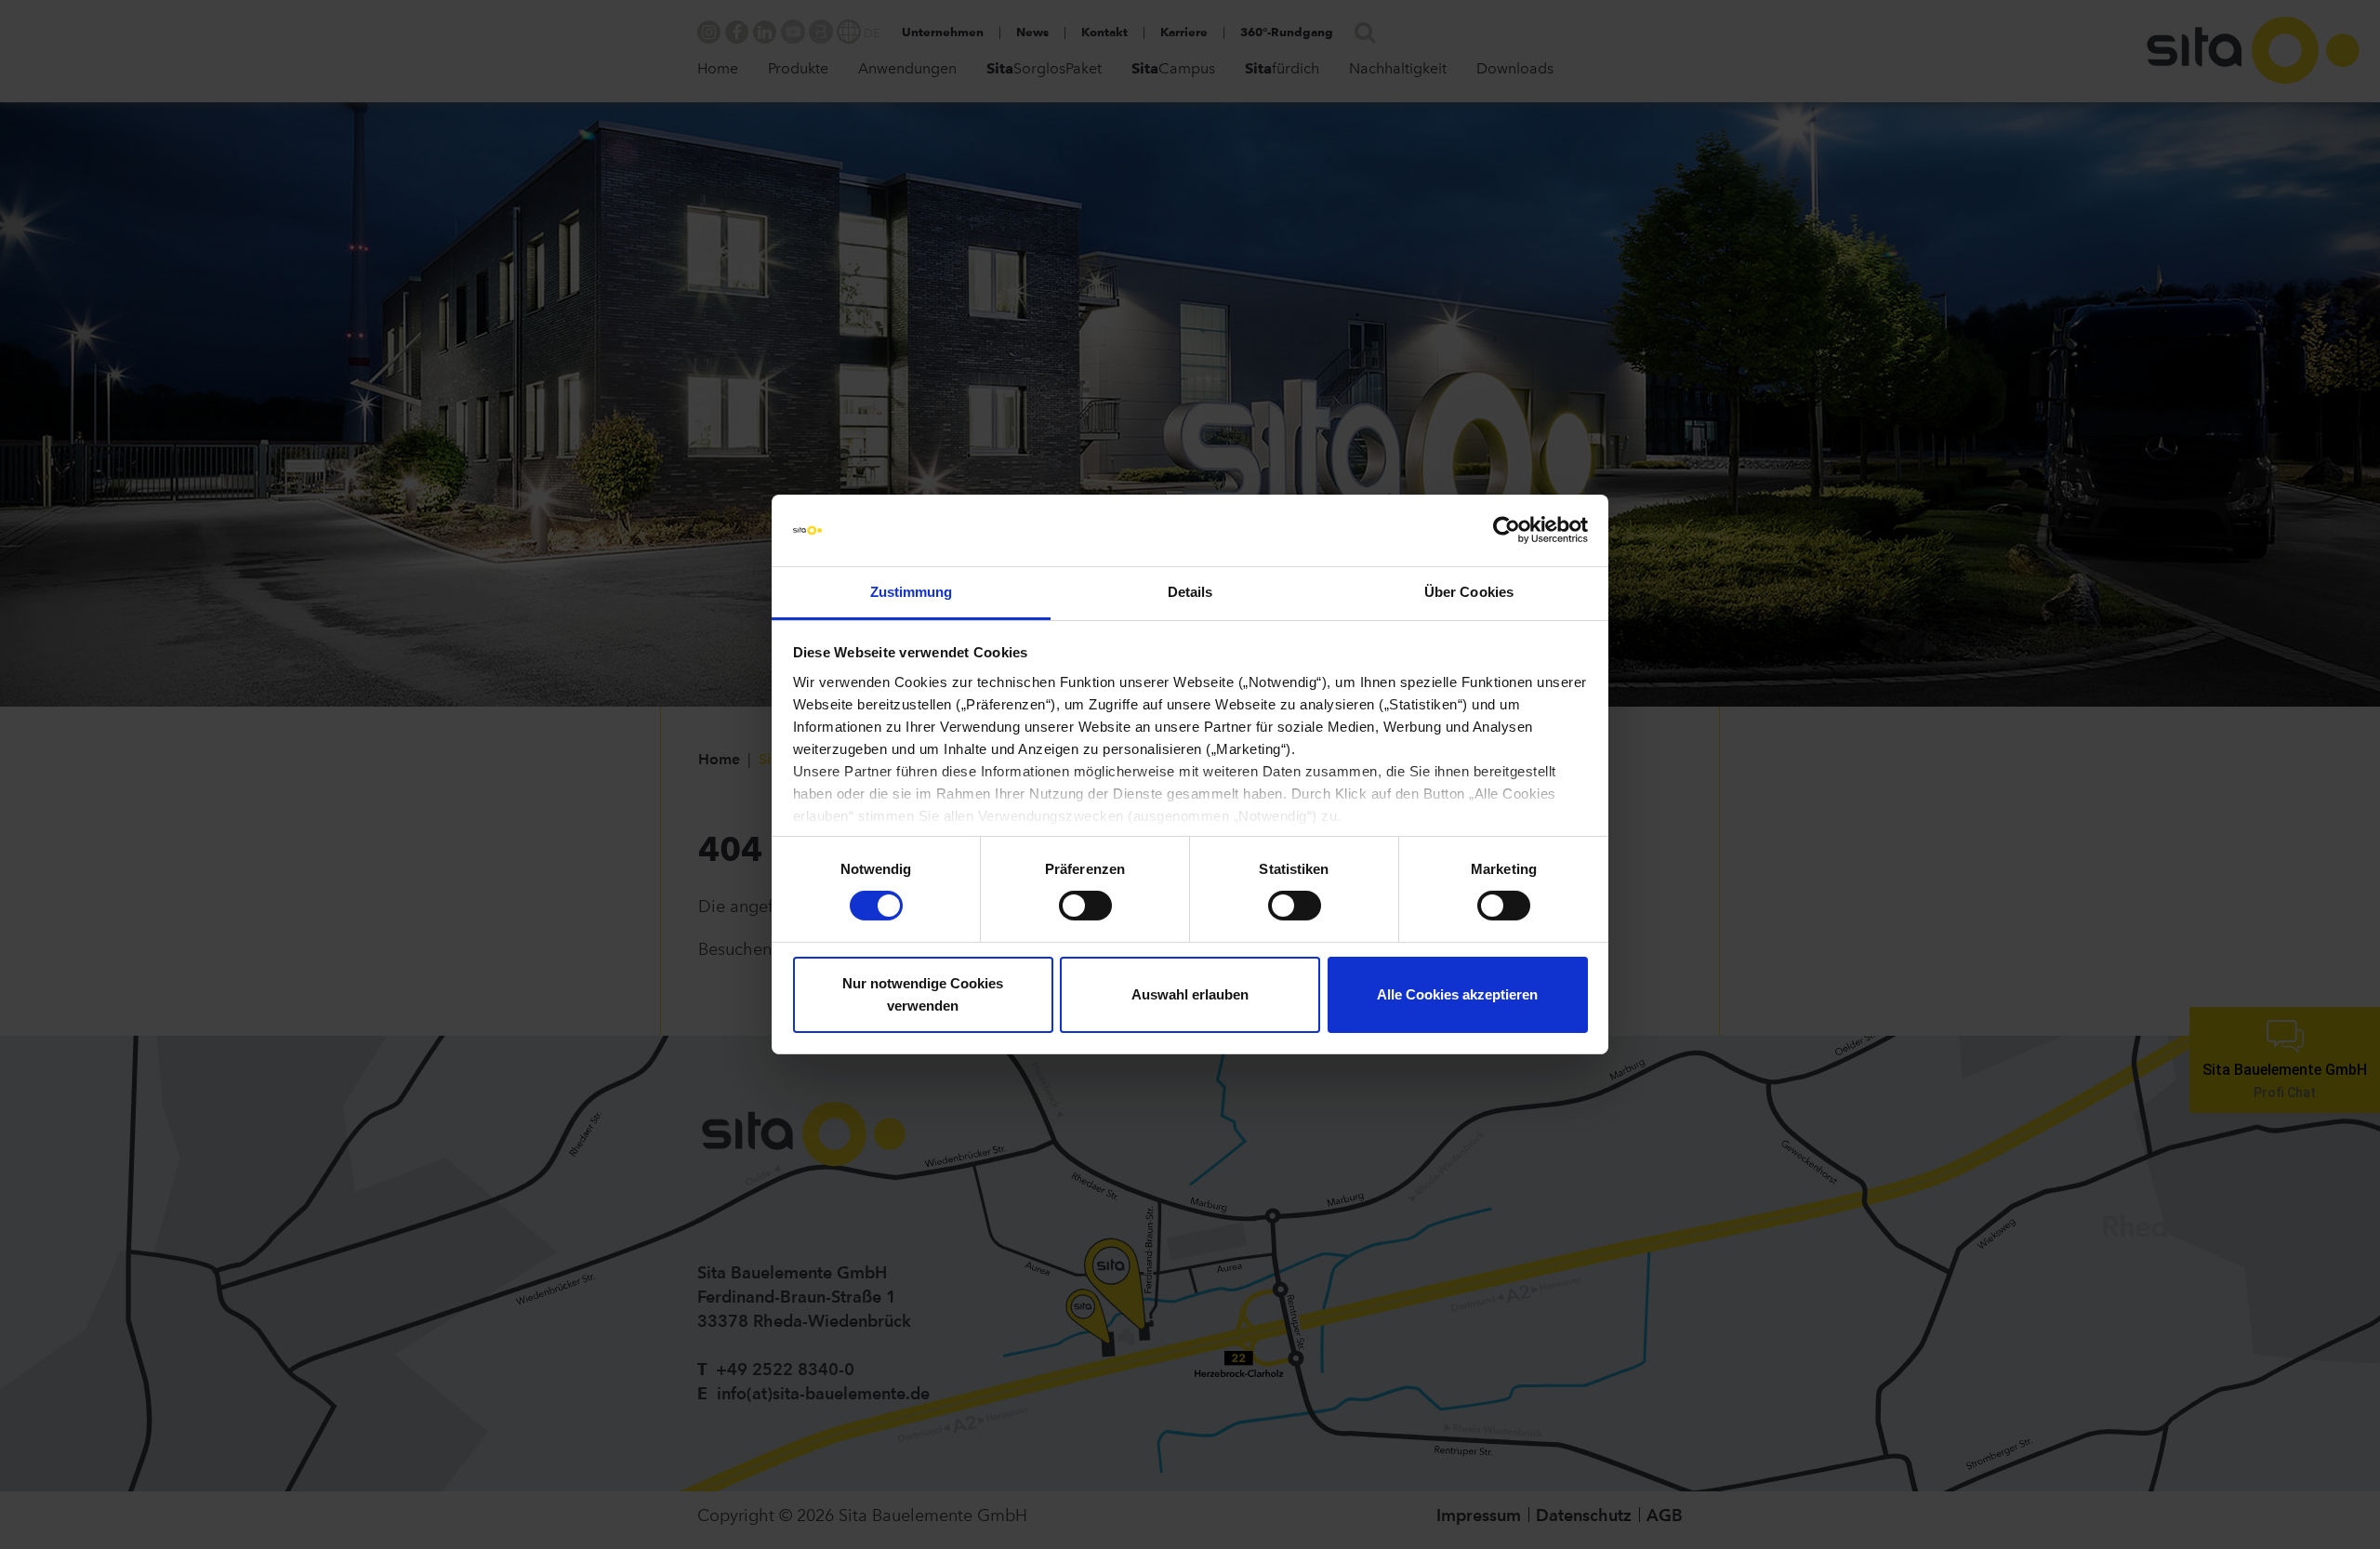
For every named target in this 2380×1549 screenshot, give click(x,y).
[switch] (1085, 906)
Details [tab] (1190, 592)
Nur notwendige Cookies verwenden (923, 994)
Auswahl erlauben (1190, 994)
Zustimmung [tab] (912, 592)
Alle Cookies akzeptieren (1457, 994)
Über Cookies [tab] (1469, 592)
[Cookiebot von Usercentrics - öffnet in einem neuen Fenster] (1507, 530)
